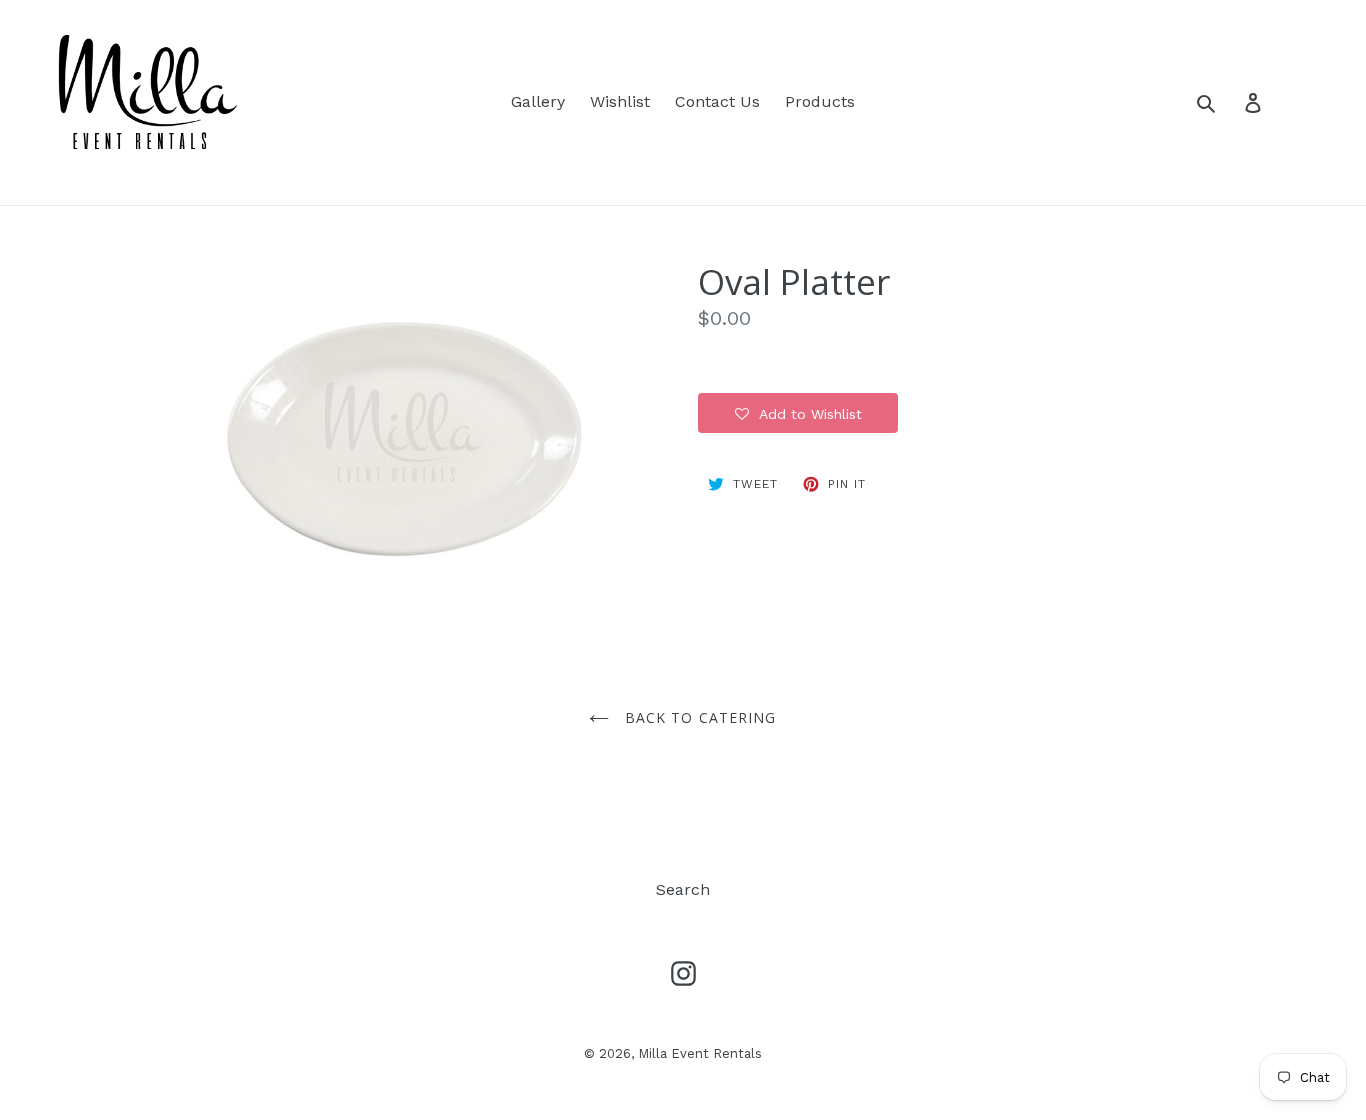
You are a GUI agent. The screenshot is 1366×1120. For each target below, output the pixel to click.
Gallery (538, 101)
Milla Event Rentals (700, 1053)
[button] (798, 413)
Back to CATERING (697, 717)
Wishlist (620, 101)
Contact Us (717, 101)
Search (683, 889)
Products (820, 101)
